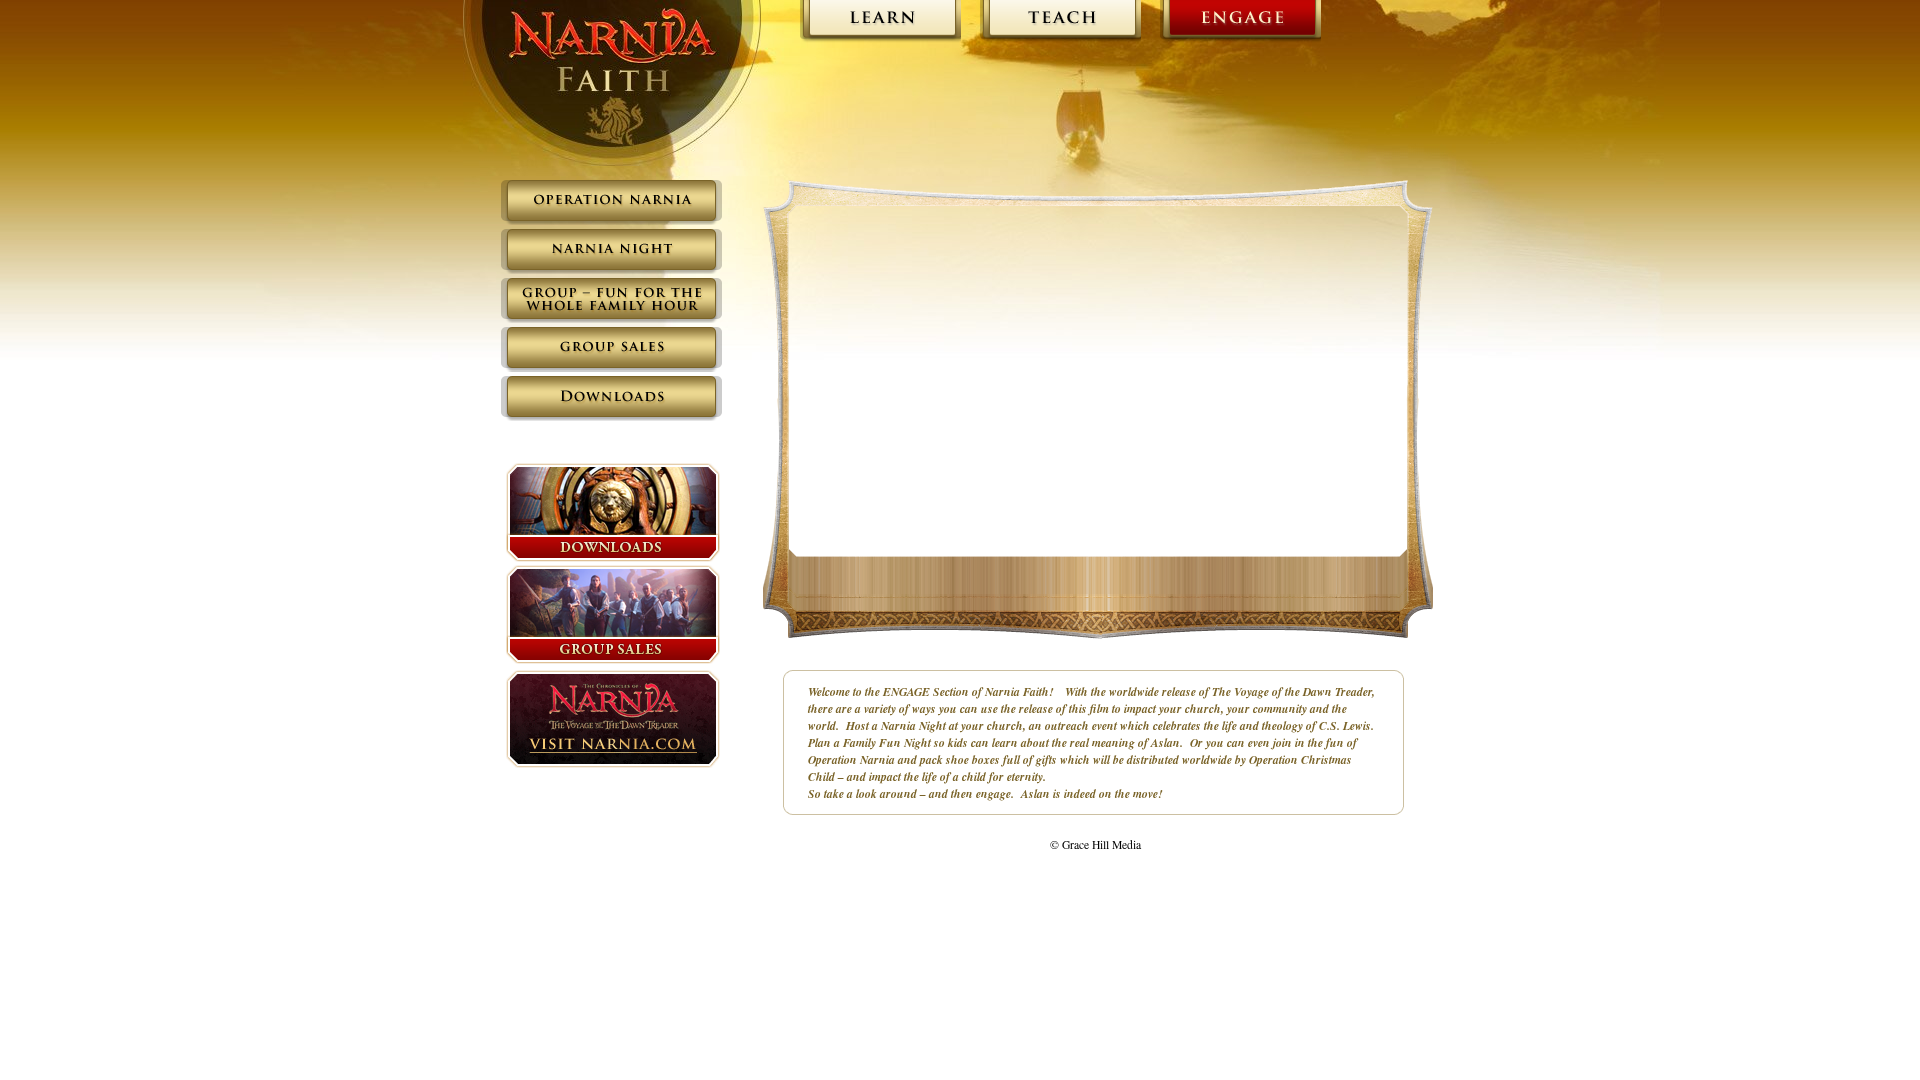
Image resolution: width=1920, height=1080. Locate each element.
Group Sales (611, 349)
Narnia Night (611, 251)
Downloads (611, 398)
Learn (878, 22)
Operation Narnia (613, 83)
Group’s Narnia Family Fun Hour (611, 300)
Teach (1058, 22)
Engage (1238, 22)
